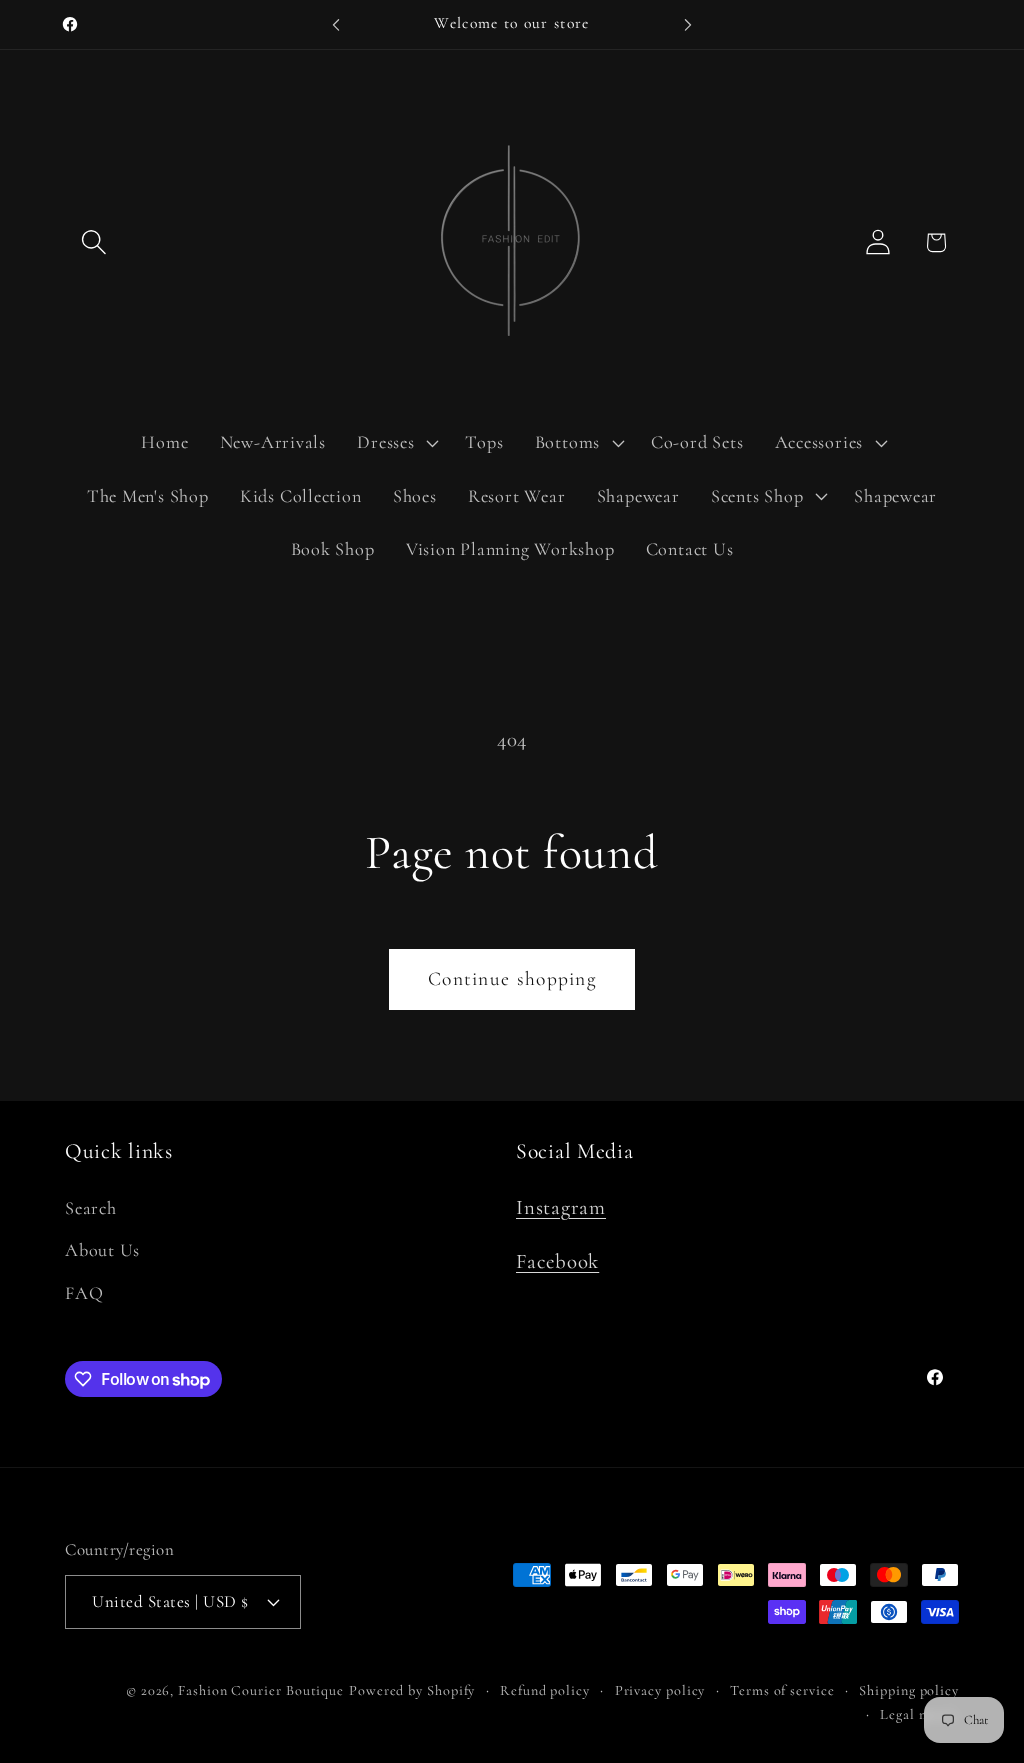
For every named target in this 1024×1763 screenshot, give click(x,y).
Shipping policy (909, 1690)
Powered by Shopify (412, 1690)
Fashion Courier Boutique (261, 1690)
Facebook (557, 1261)
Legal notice (919, 1714)
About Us (102, 1250)
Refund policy (545, 1690)
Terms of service (782, 1690)
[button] (93, 242)
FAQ (84, 1293)
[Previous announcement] (336, 24)
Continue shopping (512, 979)
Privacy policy (660, 1690)
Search (91, 1208)
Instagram (561, 1207)
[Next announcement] (688, 24)
